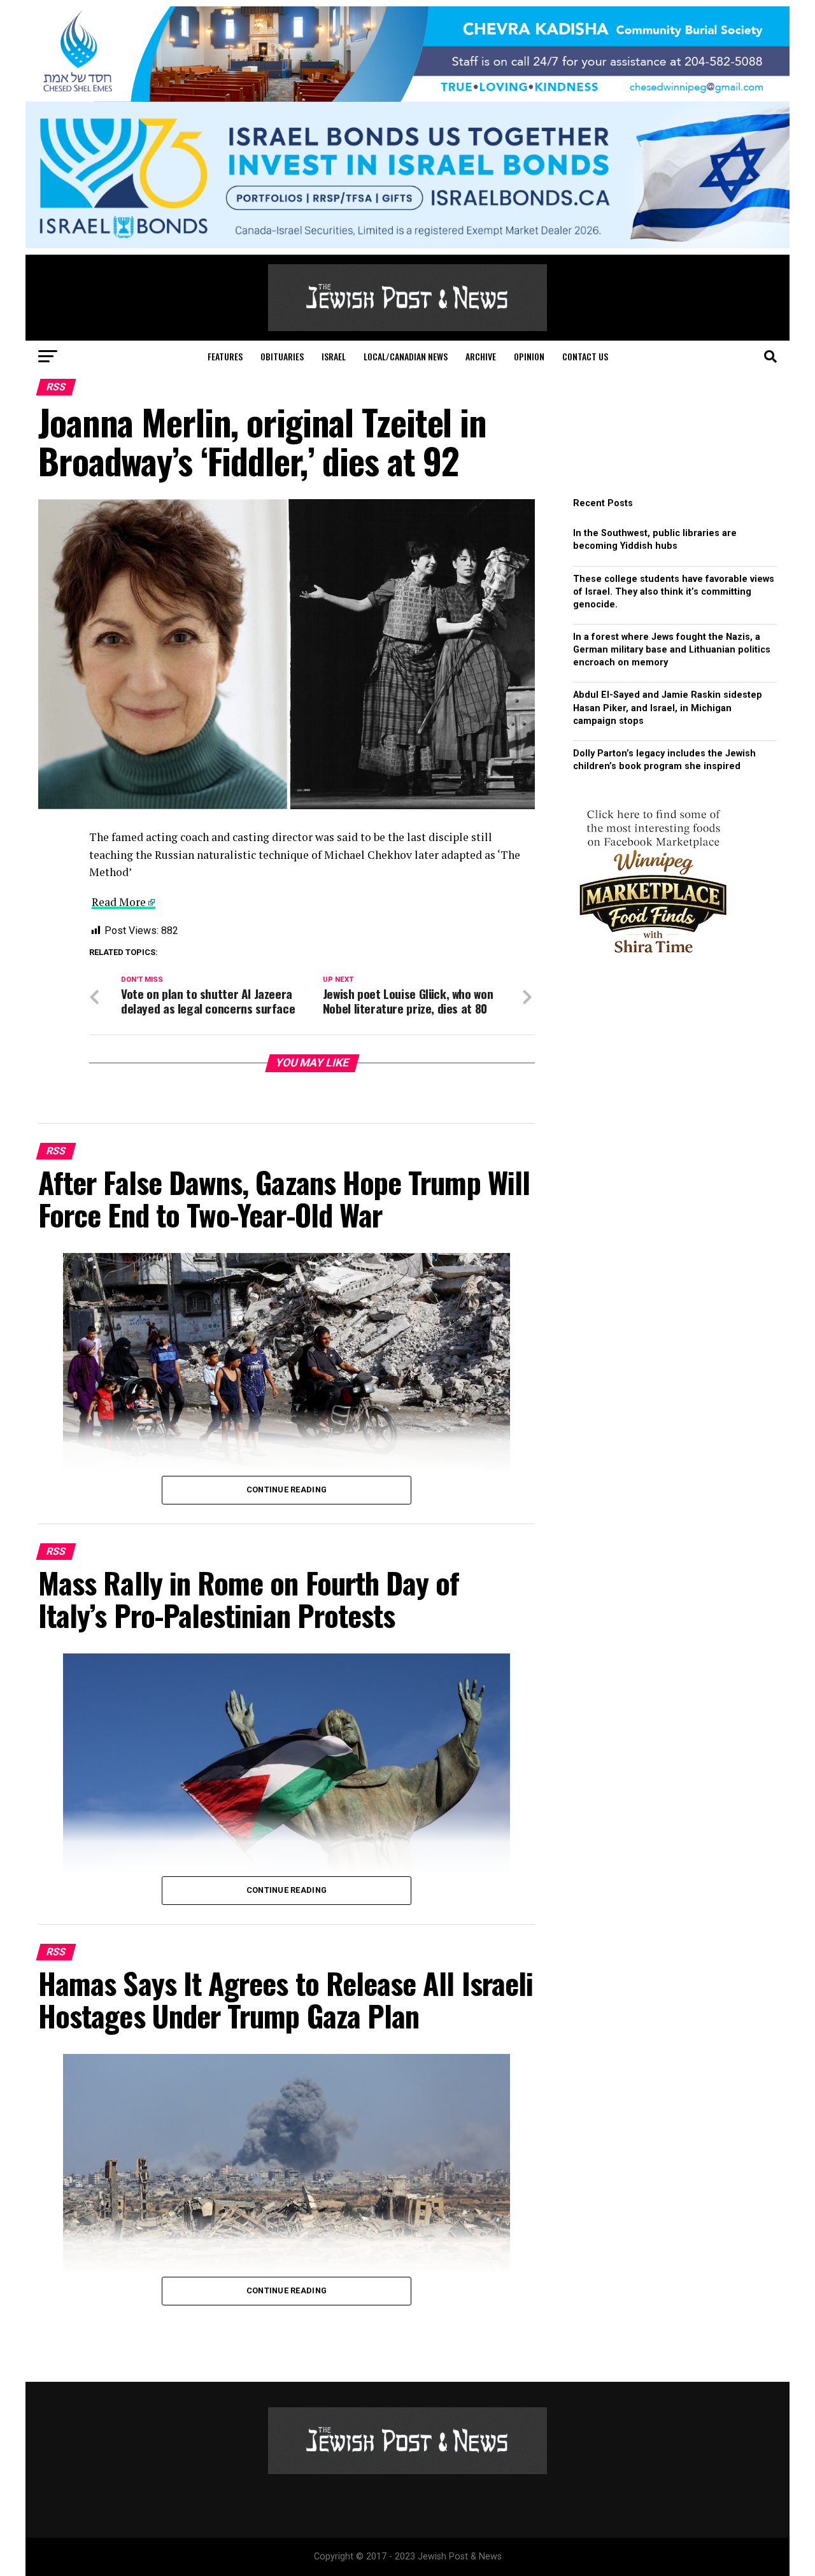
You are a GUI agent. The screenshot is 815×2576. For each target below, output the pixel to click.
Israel (334, 356)
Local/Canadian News (406, 356)
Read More (119, 902)
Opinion (529, 356)
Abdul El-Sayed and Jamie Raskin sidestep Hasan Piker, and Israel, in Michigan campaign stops (668, 708)
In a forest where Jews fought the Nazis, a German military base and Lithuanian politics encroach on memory (672, 650)
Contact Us (585, 356)
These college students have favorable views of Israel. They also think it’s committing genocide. (674, 592)
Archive (481, 356)
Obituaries (282, 356)
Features (225, 356)
